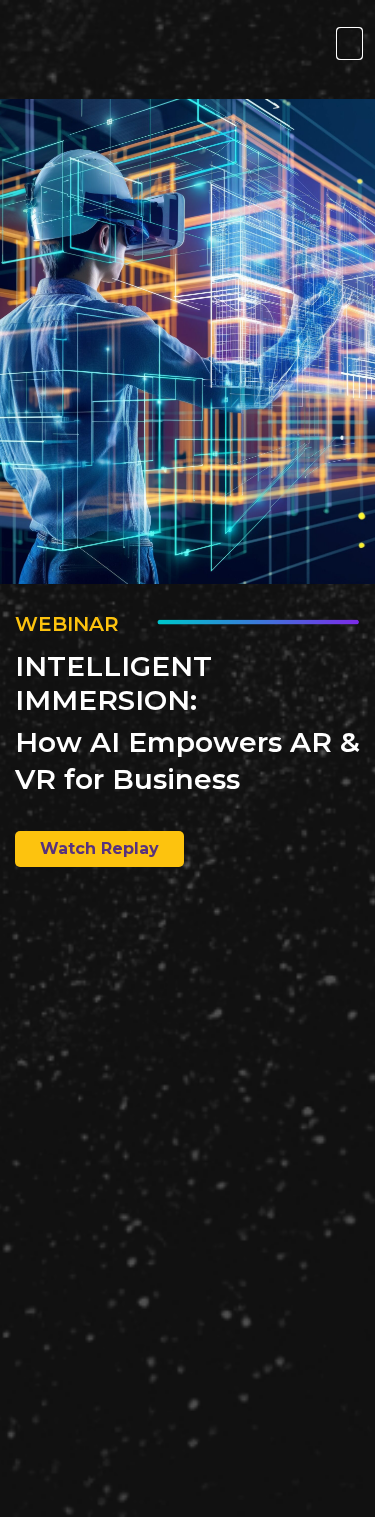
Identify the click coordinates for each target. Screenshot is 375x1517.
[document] (187, 758)
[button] (349, 43)
